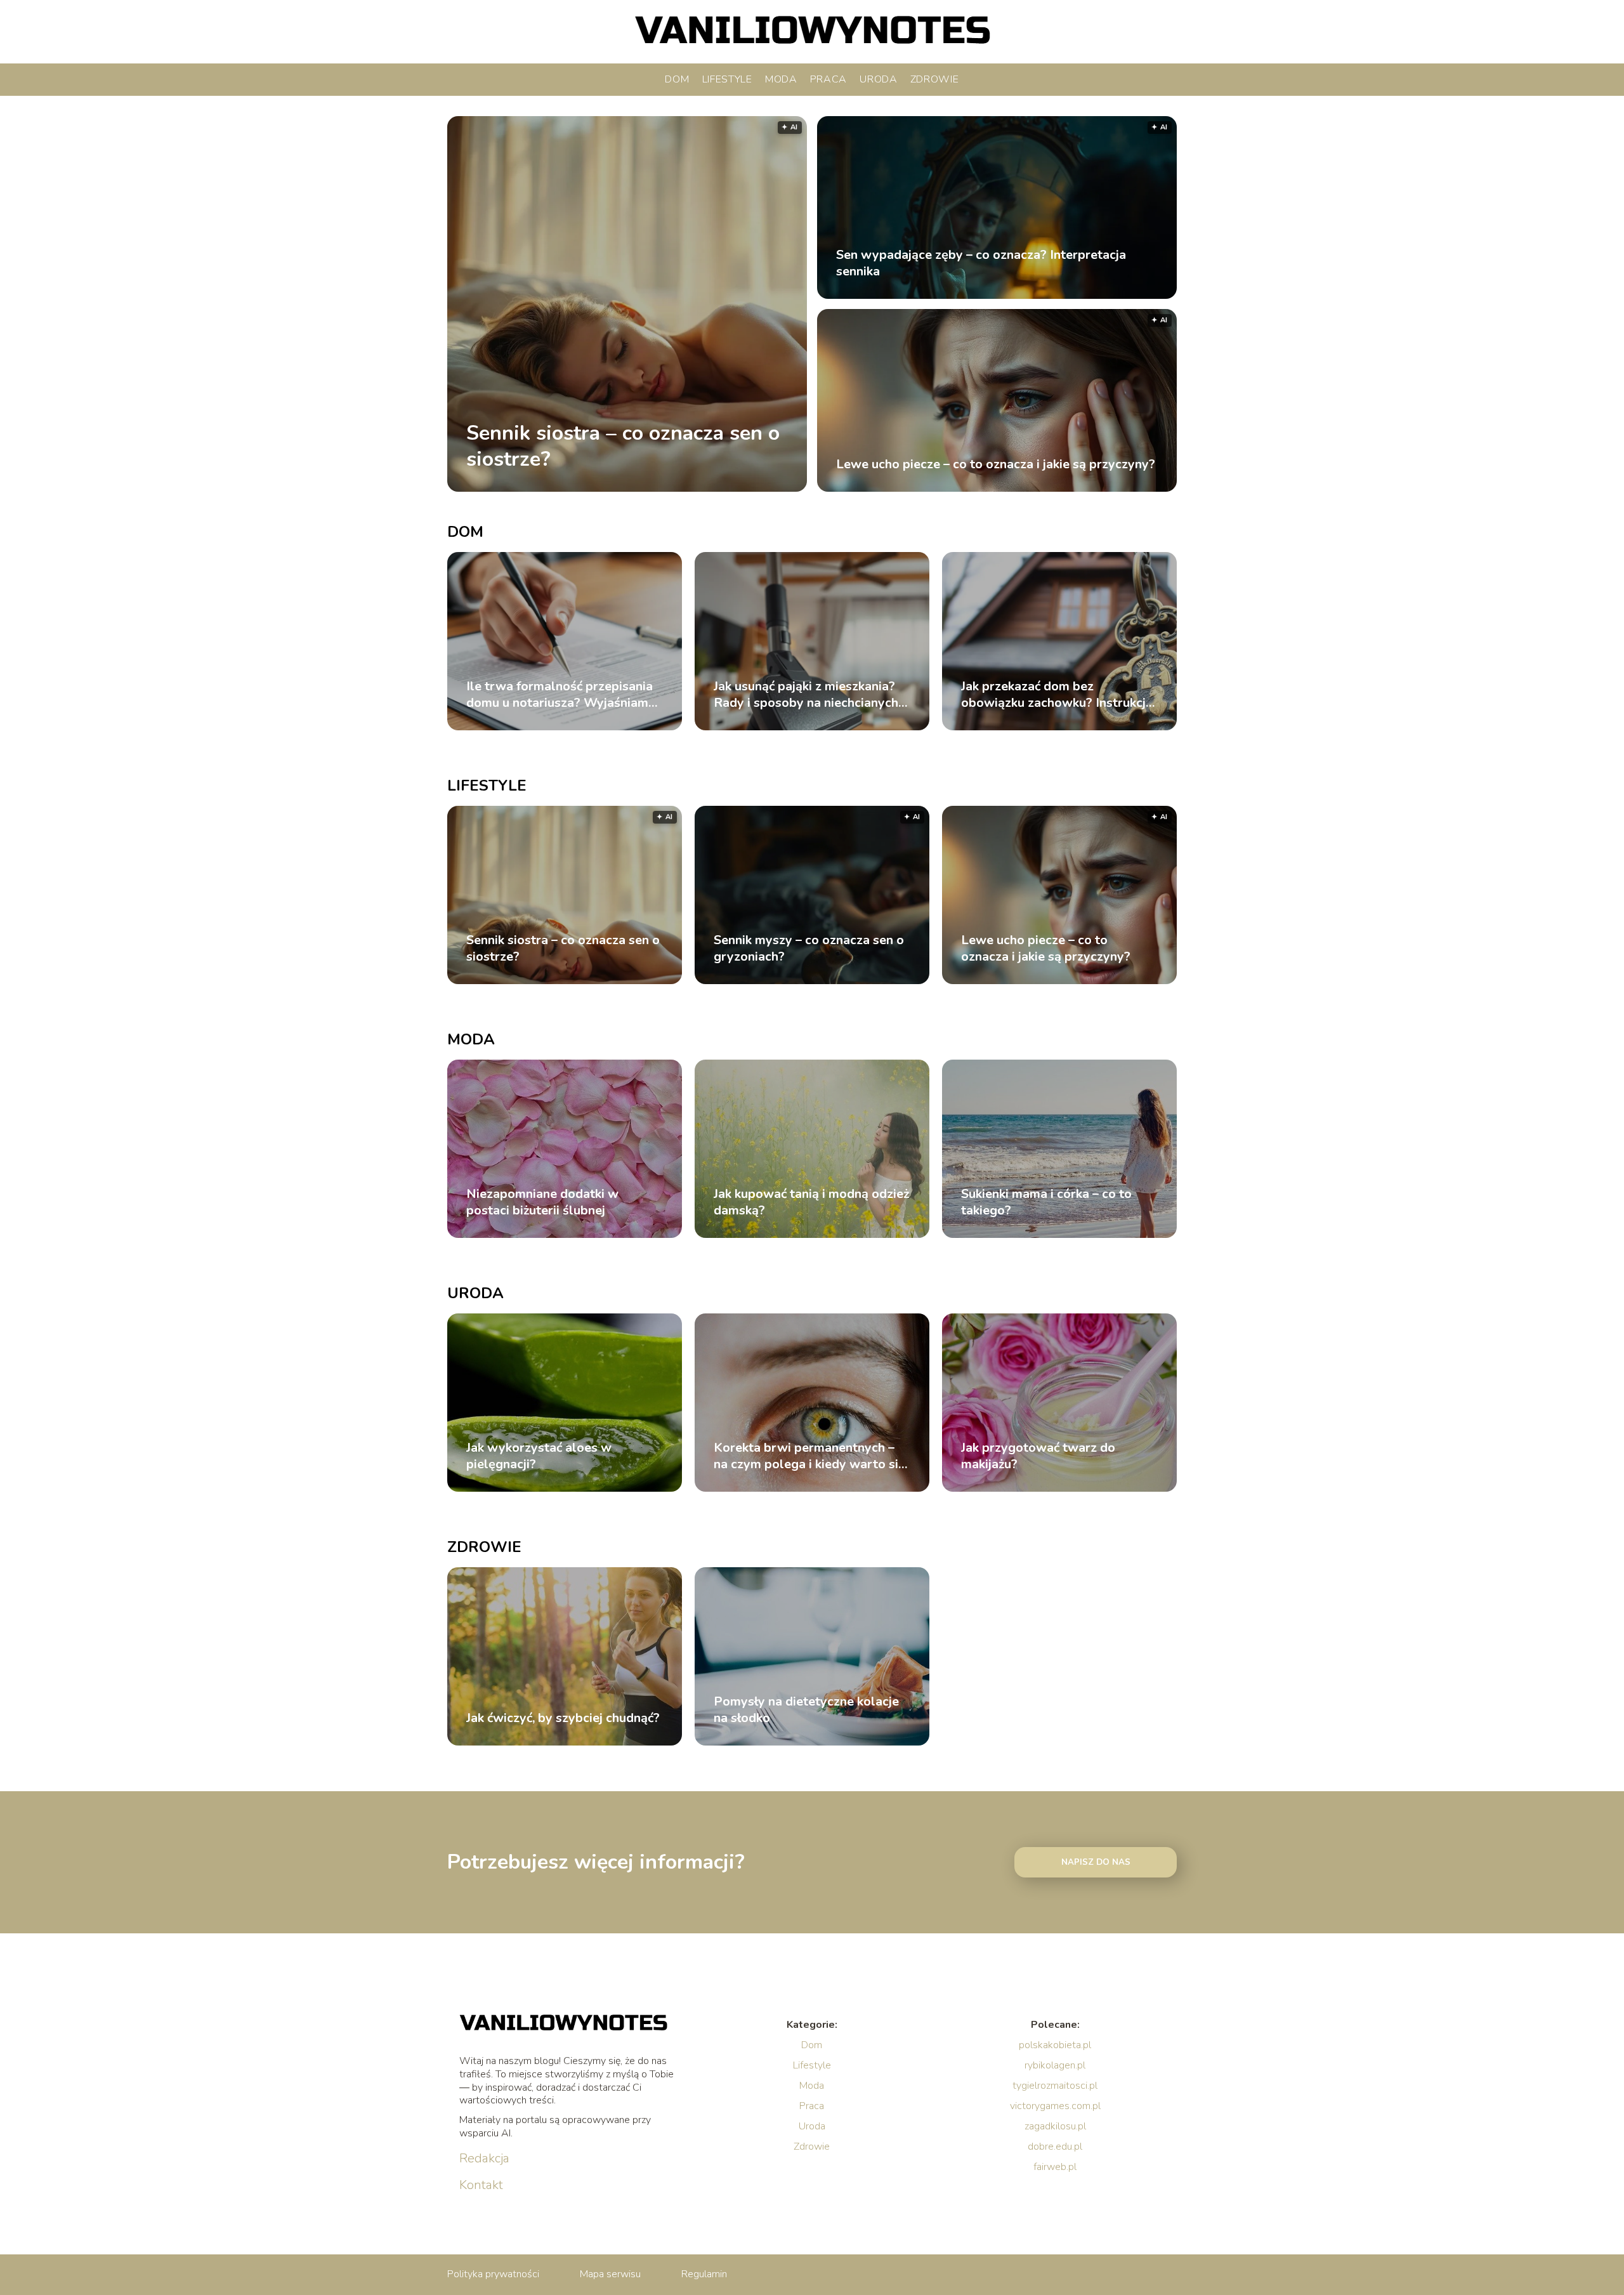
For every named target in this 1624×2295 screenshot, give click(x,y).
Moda (781, 79)
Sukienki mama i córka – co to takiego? (1046, 1202)
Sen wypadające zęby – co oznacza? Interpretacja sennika (981, 263)
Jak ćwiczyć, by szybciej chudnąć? (563, 1718)
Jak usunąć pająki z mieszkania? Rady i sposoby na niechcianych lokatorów (806, 695)
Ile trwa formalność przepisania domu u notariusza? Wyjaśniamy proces (561, 695)
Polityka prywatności (493, 2274)
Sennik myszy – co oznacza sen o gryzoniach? (809, 949)
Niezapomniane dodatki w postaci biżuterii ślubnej (542, 1202)
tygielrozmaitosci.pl (1055, 2086)
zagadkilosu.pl (1055, 2126)
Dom (677, 79)
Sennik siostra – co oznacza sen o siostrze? (623, 446)
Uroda (879, 79)
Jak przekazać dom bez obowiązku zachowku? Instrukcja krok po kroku (1057, 695)
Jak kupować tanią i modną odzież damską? (811, 1202)
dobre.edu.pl (1055, 2147)
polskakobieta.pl (1055, 2045)
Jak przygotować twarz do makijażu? (1038, 1456)
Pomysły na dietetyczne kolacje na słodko (806, 1710)
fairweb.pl (1055, 2167)
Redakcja (484, 2159)
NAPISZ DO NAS (1096, 1862)
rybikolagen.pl (1055, 2065)
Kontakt (481, 2185)
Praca (829, 79)
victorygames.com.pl (1055, 2106)
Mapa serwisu (610, 2274)
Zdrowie (935, 79)
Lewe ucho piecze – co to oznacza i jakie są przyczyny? (996, 464)
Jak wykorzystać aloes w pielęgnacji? (539, 1456)
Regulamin (704, 2274)
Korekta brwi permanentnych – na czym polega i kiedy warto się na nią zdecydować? (809, 1456)
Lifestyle (727, 79)
